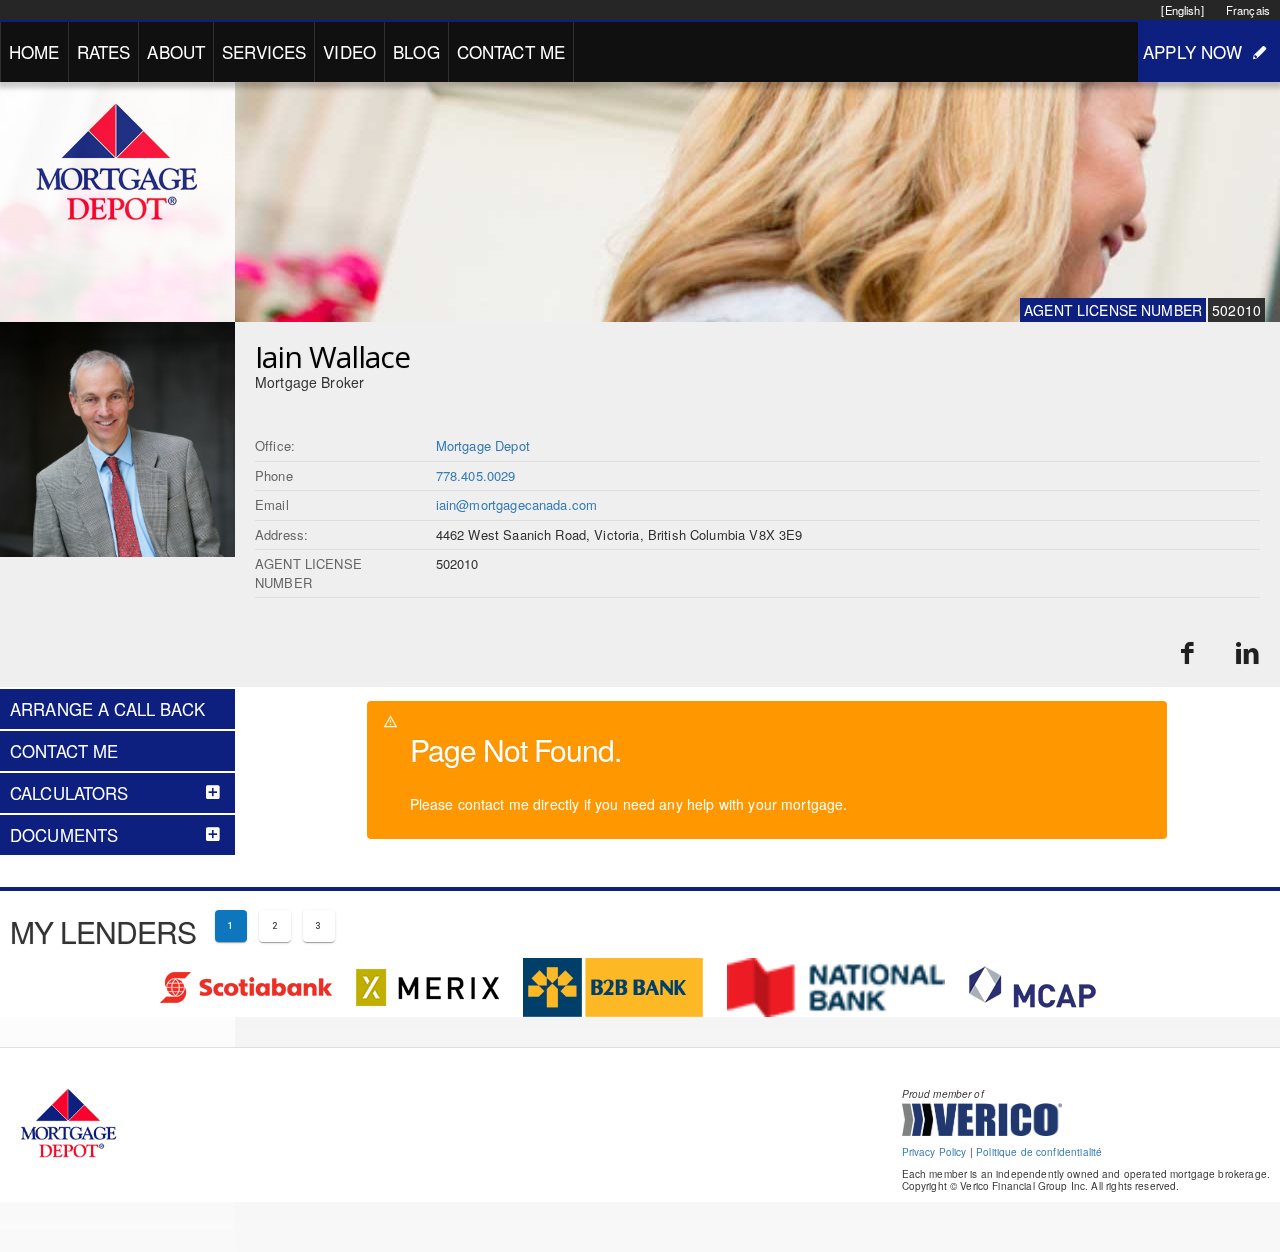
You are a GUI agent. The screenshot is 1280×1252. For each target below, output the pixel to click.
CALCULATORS (69, 793)
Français (1248, 10)
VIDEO (349, 51)
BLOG (416, 51)
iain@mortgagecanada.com (516, 504)
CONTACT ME (511, 51)
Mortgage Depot (483, 445)
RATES (104, 51)
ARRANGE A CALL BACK (107, 709)
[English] (1182, 10)
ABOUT (176, 51)
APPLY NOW (1192, 51)
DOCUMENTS (64, 835)
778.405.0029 (476, 475)
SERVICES (264, 51)
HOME (34, 51)
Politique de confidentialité (1039, 1152)
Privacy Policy (934, 1152)
